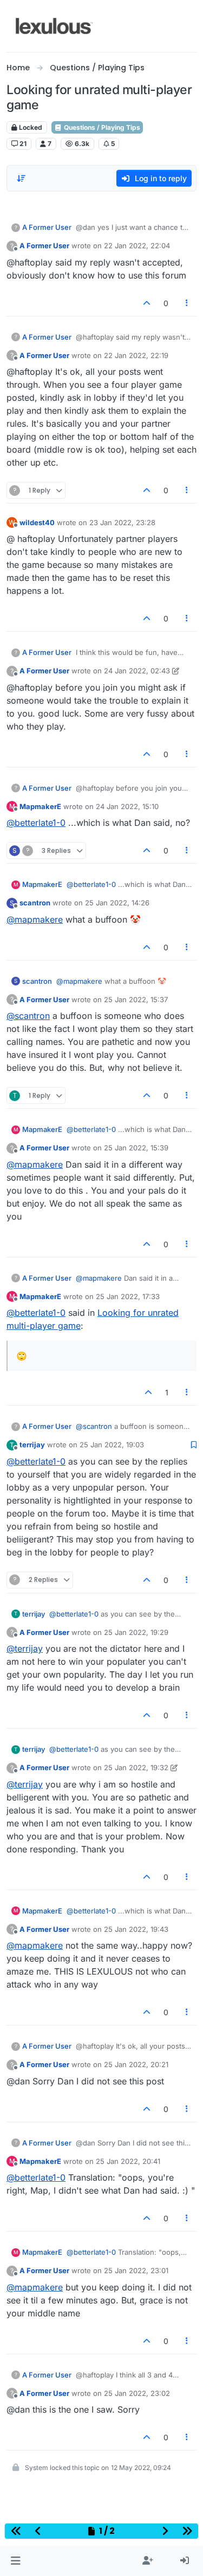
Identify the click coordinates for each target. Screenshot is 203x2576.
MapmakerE (40, 806)
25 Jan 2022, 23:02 (137, 2393)
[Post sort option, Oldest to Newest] (21, 178)
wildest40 (37, 522)
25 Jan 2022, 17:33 (128, 1296)
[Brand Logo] (54, 26)
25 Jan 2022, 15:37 (136, 999)
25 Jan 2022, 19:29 (136, 1632)
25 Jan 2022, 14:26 (117, 903)
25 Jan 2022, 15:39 (136, 1148)
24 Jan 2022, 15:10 (127, 806)
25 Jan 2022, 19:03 (112, 1445)
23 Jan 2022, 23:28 (122, 522)
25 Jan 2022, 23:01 (136, 2270)
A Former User (47, 227)
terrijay (32, 1445)
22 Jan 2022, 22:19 (136, 355)
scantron (35, 903)
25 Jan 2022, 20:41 (128, 2161)
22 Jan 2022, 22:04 (137, 246)
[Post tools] (187, 303)
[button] (15, 2561)
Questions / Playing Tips (101, 127)
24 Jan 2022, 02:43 (137, 671)
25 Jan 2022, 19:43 (136, 1929)
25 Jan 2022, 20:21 (136, 2064)
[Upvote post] (147, 303)
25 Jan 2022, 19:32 (136, 1767)
